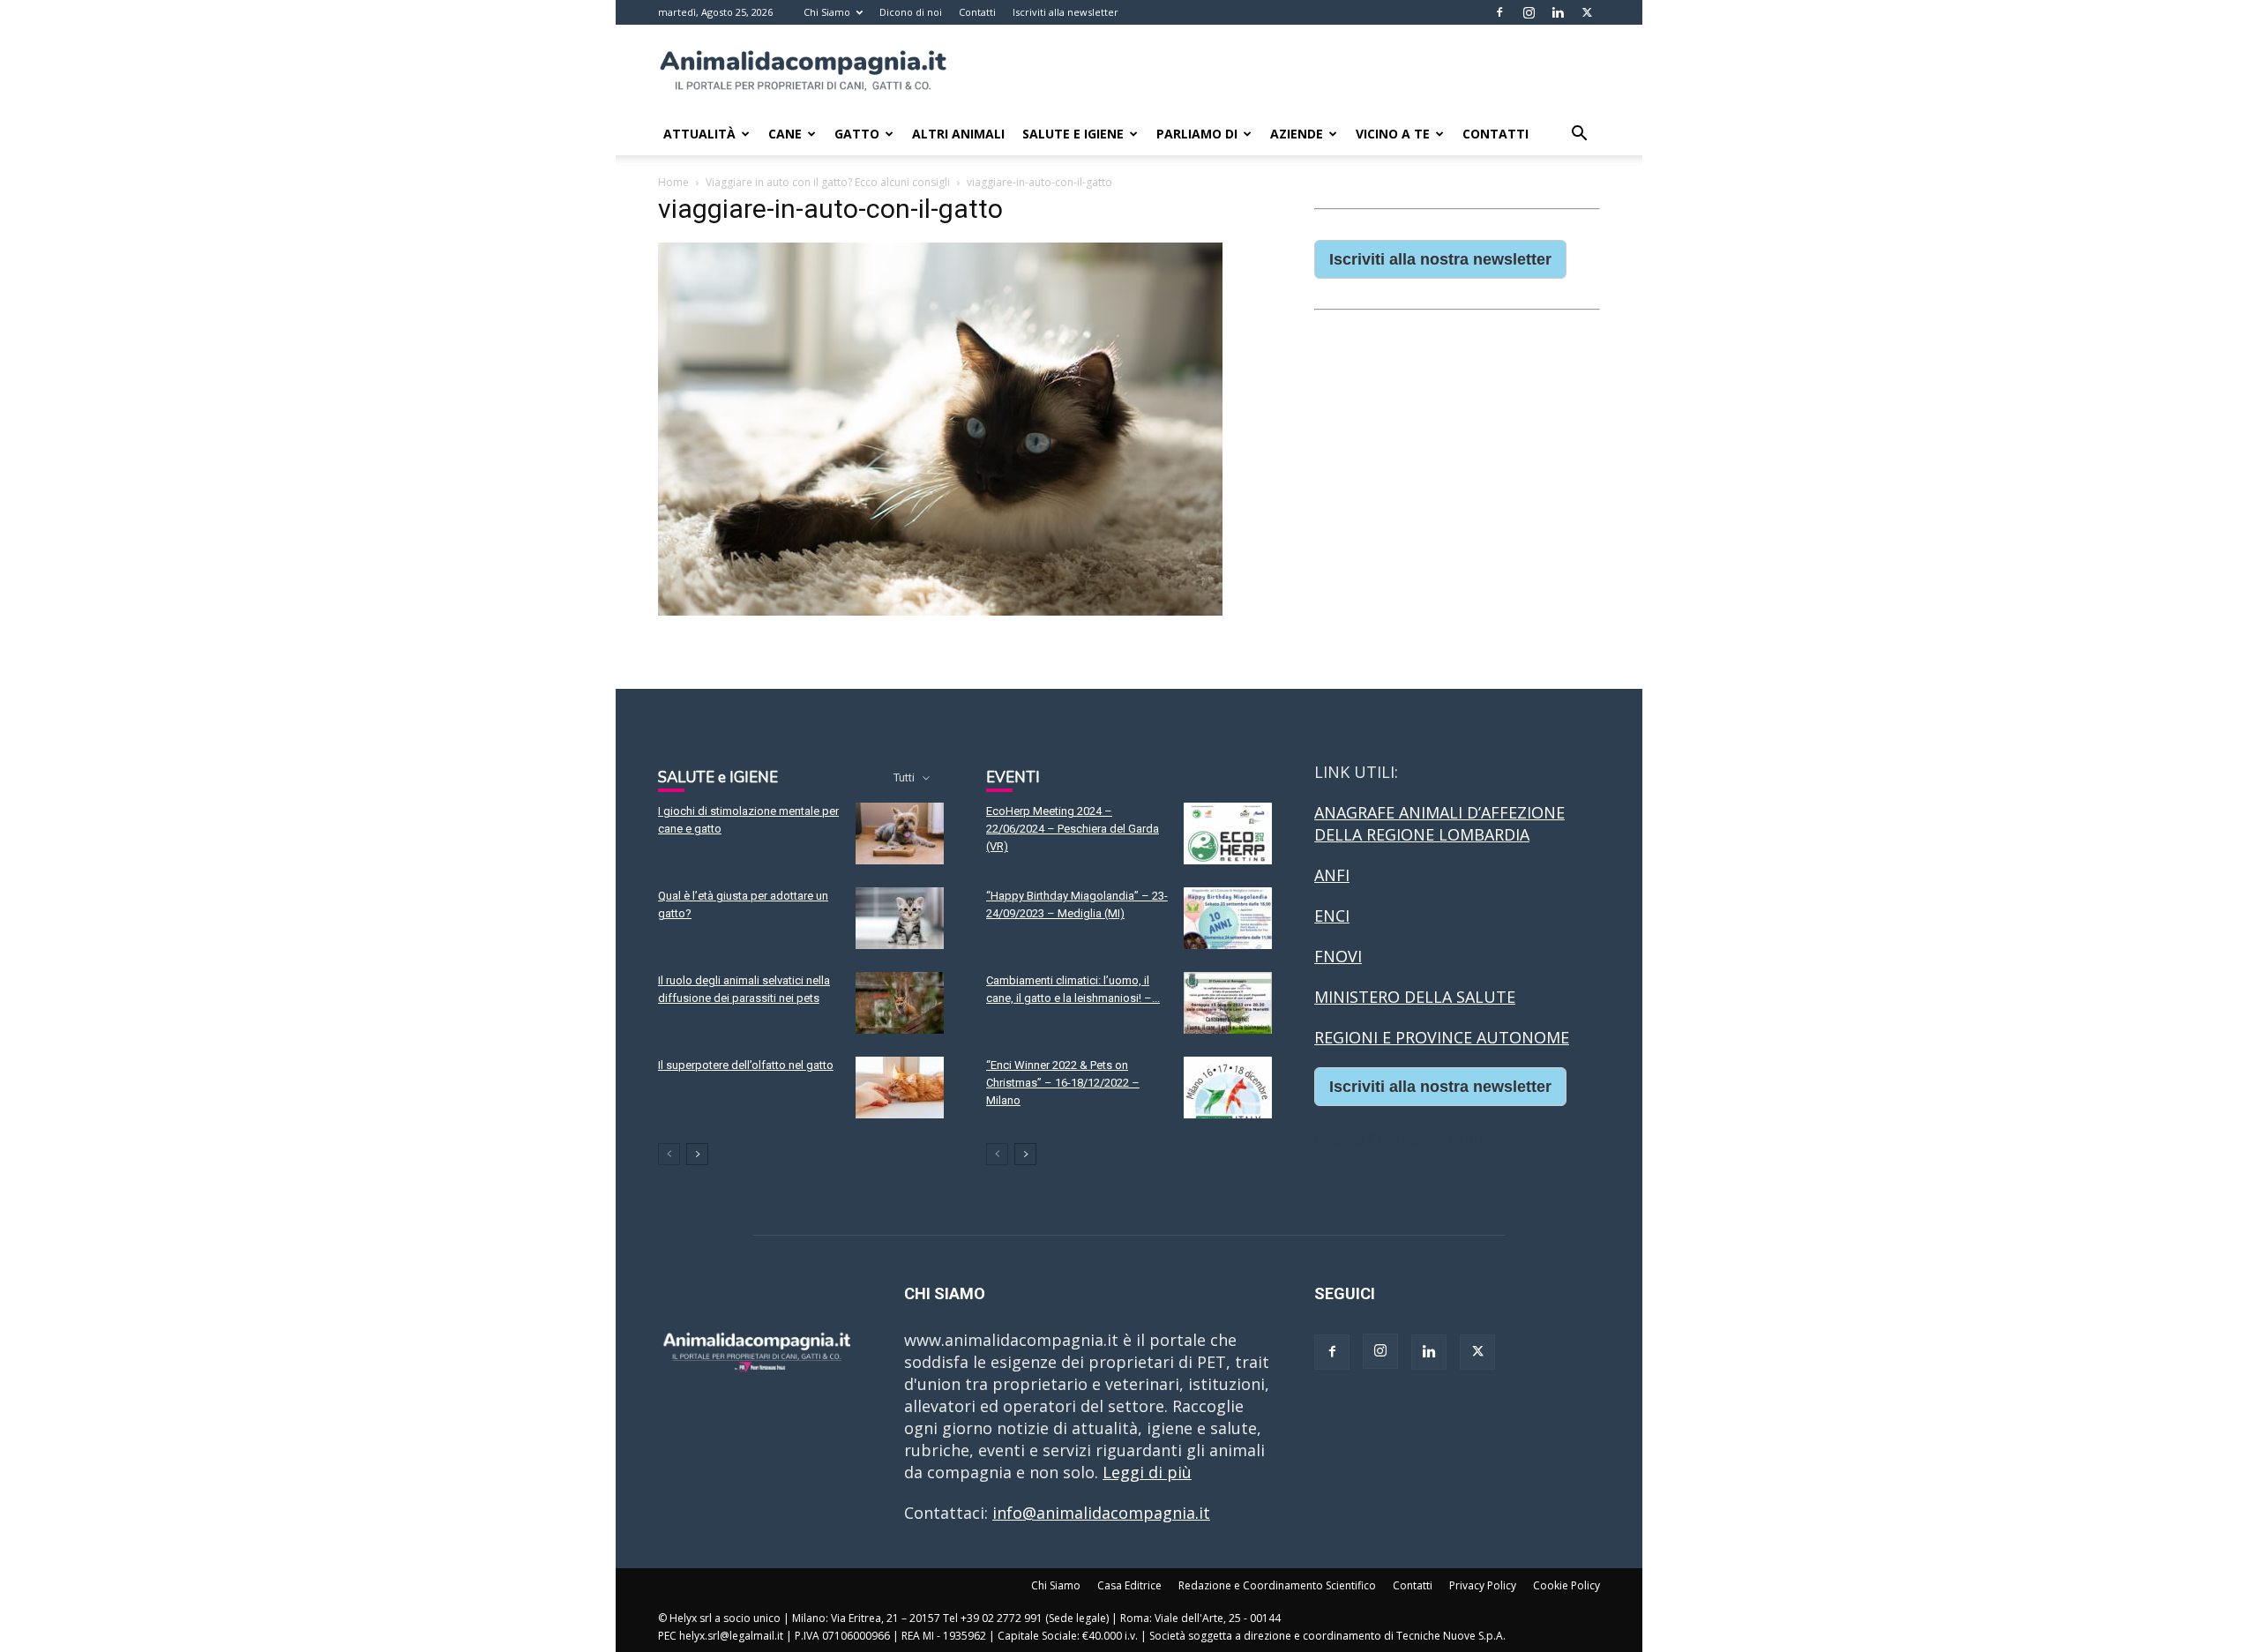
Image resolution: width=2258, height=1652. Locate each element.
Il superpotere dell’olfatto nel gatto (746, 1065)
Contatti (977, 12)
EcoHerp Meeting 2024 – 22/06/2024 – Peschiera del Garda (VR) (1073, 829)
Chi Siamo (827, 12)
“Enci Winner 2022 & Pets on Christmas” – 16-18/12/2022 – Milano (1063, 1083)
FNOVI (1338, 956)
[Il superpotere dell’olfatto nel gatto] (900, 1088)
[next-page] (697, 1154)
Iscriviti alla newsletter (1065, 12)
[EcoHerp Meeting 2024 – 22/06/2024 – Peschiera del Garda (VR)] (1228, 833)
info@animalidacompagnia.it (1101, 1513)
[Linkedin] (1558, 12)
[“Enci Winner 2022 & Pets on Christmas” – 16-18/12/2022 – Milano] (1228, 1088)
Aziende (1297, 134)
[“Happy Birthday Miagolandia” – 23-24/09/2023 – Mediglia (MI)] (1228, 918)
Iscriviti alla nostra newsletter (1440, 259)
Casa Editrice (1129, 1585)
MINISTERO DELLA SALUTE (1415, 997)
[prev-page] (669, 1154)
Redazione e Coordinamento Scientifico (1277, 1585)
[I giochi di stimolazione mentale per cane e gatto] (900, 833)
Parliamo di (1197, 134)
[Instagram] (1529, 12)
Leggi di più (1147, 1472)
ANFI (1332, 875)
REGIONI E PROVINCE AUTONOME (1442, 1037)
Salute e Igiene (1073, 134)
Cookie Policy (1566, 1585)
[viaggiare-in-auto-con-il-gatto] (940, 610)
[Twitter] (1587, 12)
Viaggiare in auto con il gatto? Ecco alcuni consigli (828, 182)
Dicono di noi (911, 12)
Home (673, 182)
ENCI (1332, 916)
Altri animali (958, 134)
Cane (785, 134)
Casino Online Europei (1398, 1139)
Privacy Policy (1483, 1585)
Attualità (699, 134)
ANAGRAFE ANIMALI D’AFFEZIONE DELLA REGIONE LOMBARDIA (1439, 823)
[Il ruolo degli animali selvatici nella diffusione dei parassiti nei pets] (900, 1003)
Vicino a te (1393, 134)
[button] (1579, 134)
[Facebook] (1499, 12)
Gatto (857, 134)
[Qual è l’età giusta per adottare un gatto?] (900, 918)
